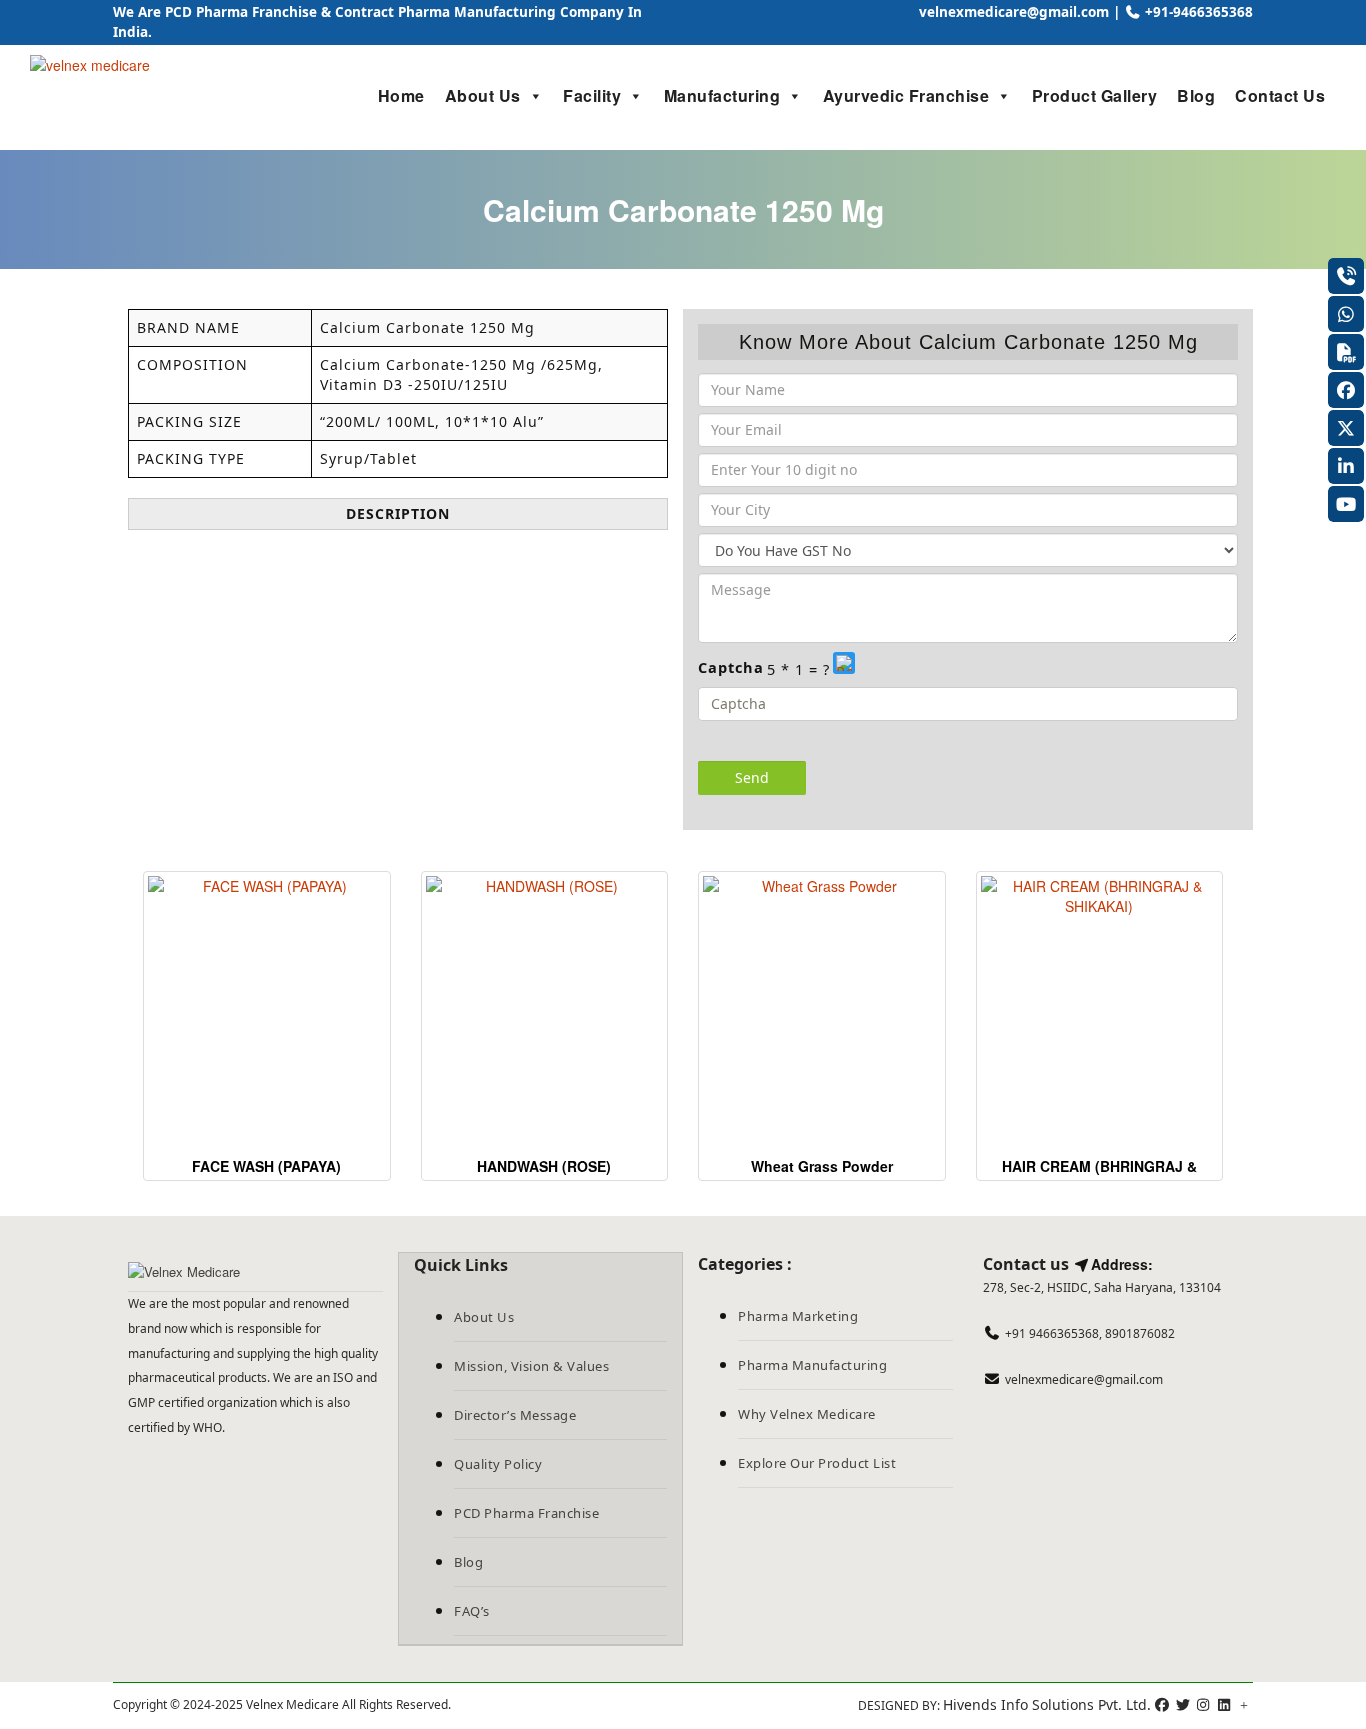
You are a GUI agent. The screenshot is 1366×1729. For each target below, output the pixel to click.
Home (401, 95)
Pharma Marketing (798, 1316)
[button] (845, 669)
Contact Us (1280, 95)
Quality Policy (498, 1464)
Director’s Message (515, 1415)
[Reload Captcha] (844, 663)
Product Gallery (1095, 95)
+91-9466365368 (1197, 12)
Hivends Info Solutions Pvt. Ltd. (1047, 1704)
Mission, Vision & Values (531, 1366)
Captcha (731, 667)
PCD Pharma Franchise (526, 1513)
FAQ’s (472, 1611)
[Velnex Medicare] (255, 1272)
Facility (592, 95)
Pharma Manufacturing (812, 1365)
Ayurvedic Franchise (906, 95)
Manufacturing (722, 95)
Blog (1196, 95)
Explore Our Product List (817, 1463)
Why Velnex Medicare (807, 1414)
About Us (483, 95)
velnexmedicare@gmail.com (1012, 12)
